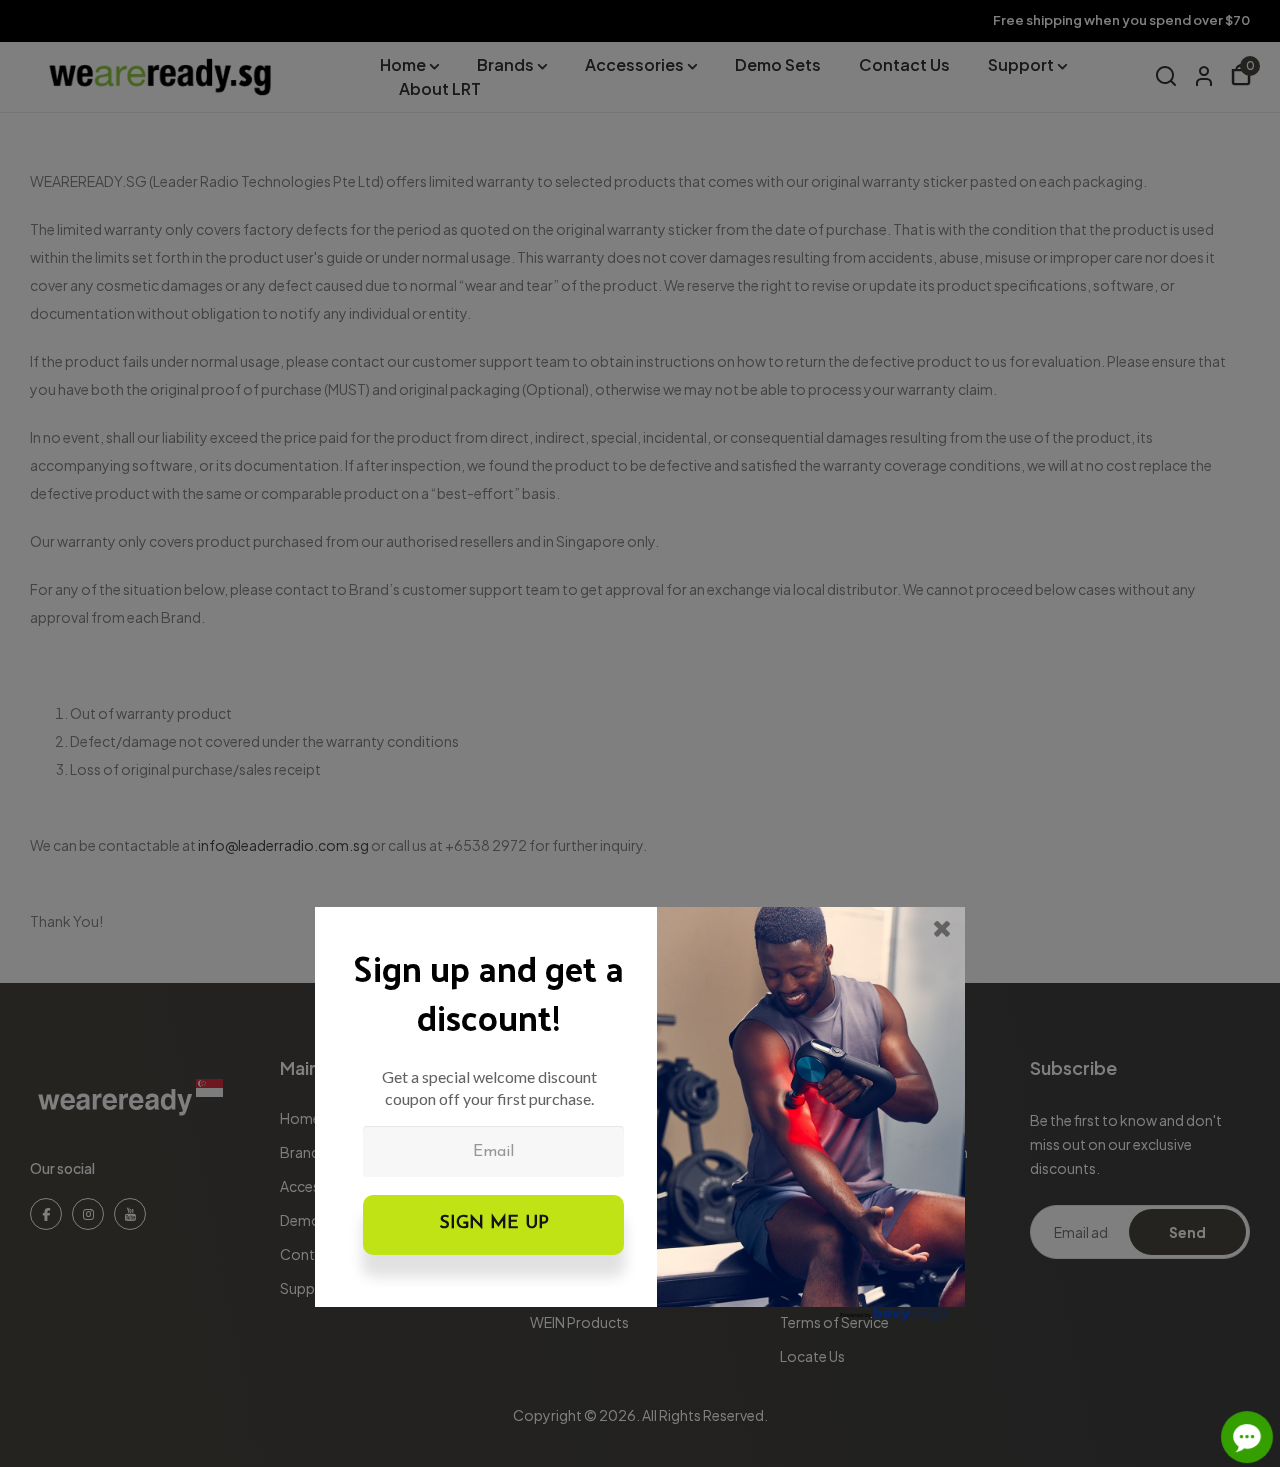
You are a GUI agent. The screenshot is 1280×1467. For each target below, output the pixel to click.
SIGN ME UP (494, 1224)
